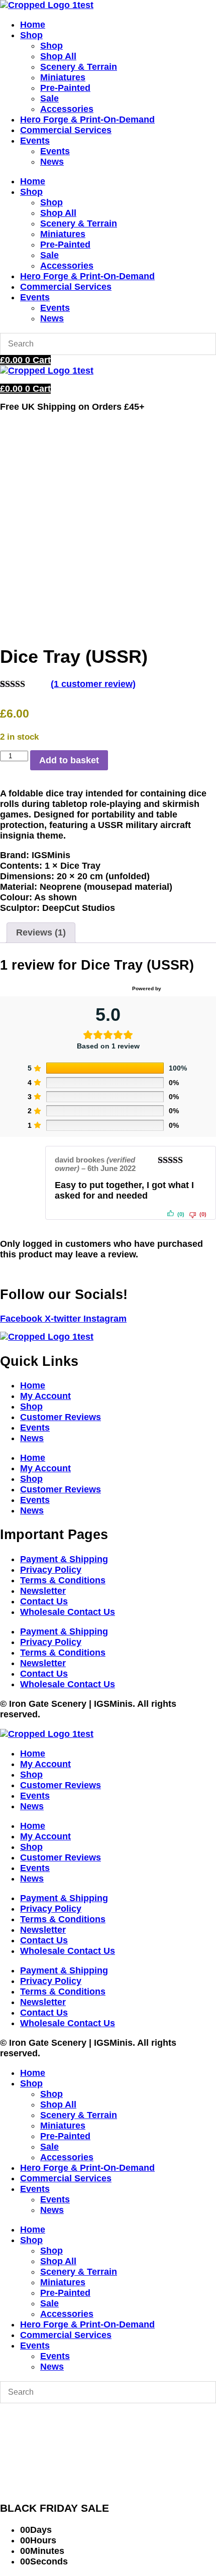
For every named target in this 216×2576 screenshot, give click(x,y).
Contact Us (44, 1601)
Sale (49, 98)
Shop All (58, 56)
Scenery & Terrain (79, 67)
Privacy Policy (51, 1570)
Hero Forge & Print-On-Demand (87, 120)
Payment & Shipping (64, 1559)
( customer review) (93, 684)
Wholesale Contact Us (68, 1612)
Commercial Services (66, 130)
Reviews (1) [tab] (41, 932)
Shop (31, 35)
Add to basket (69, 760)
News (52, 162)
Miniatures (63, 77)
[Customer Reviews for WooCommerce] (187, 989)
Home (33, 25)
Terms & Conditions (63, 1580)
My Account (45, 1396)
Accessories (67, 109)
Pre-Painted (65, 88)
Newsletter (43, 1591)
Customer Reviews (61, 1417)
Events (35, 141)
